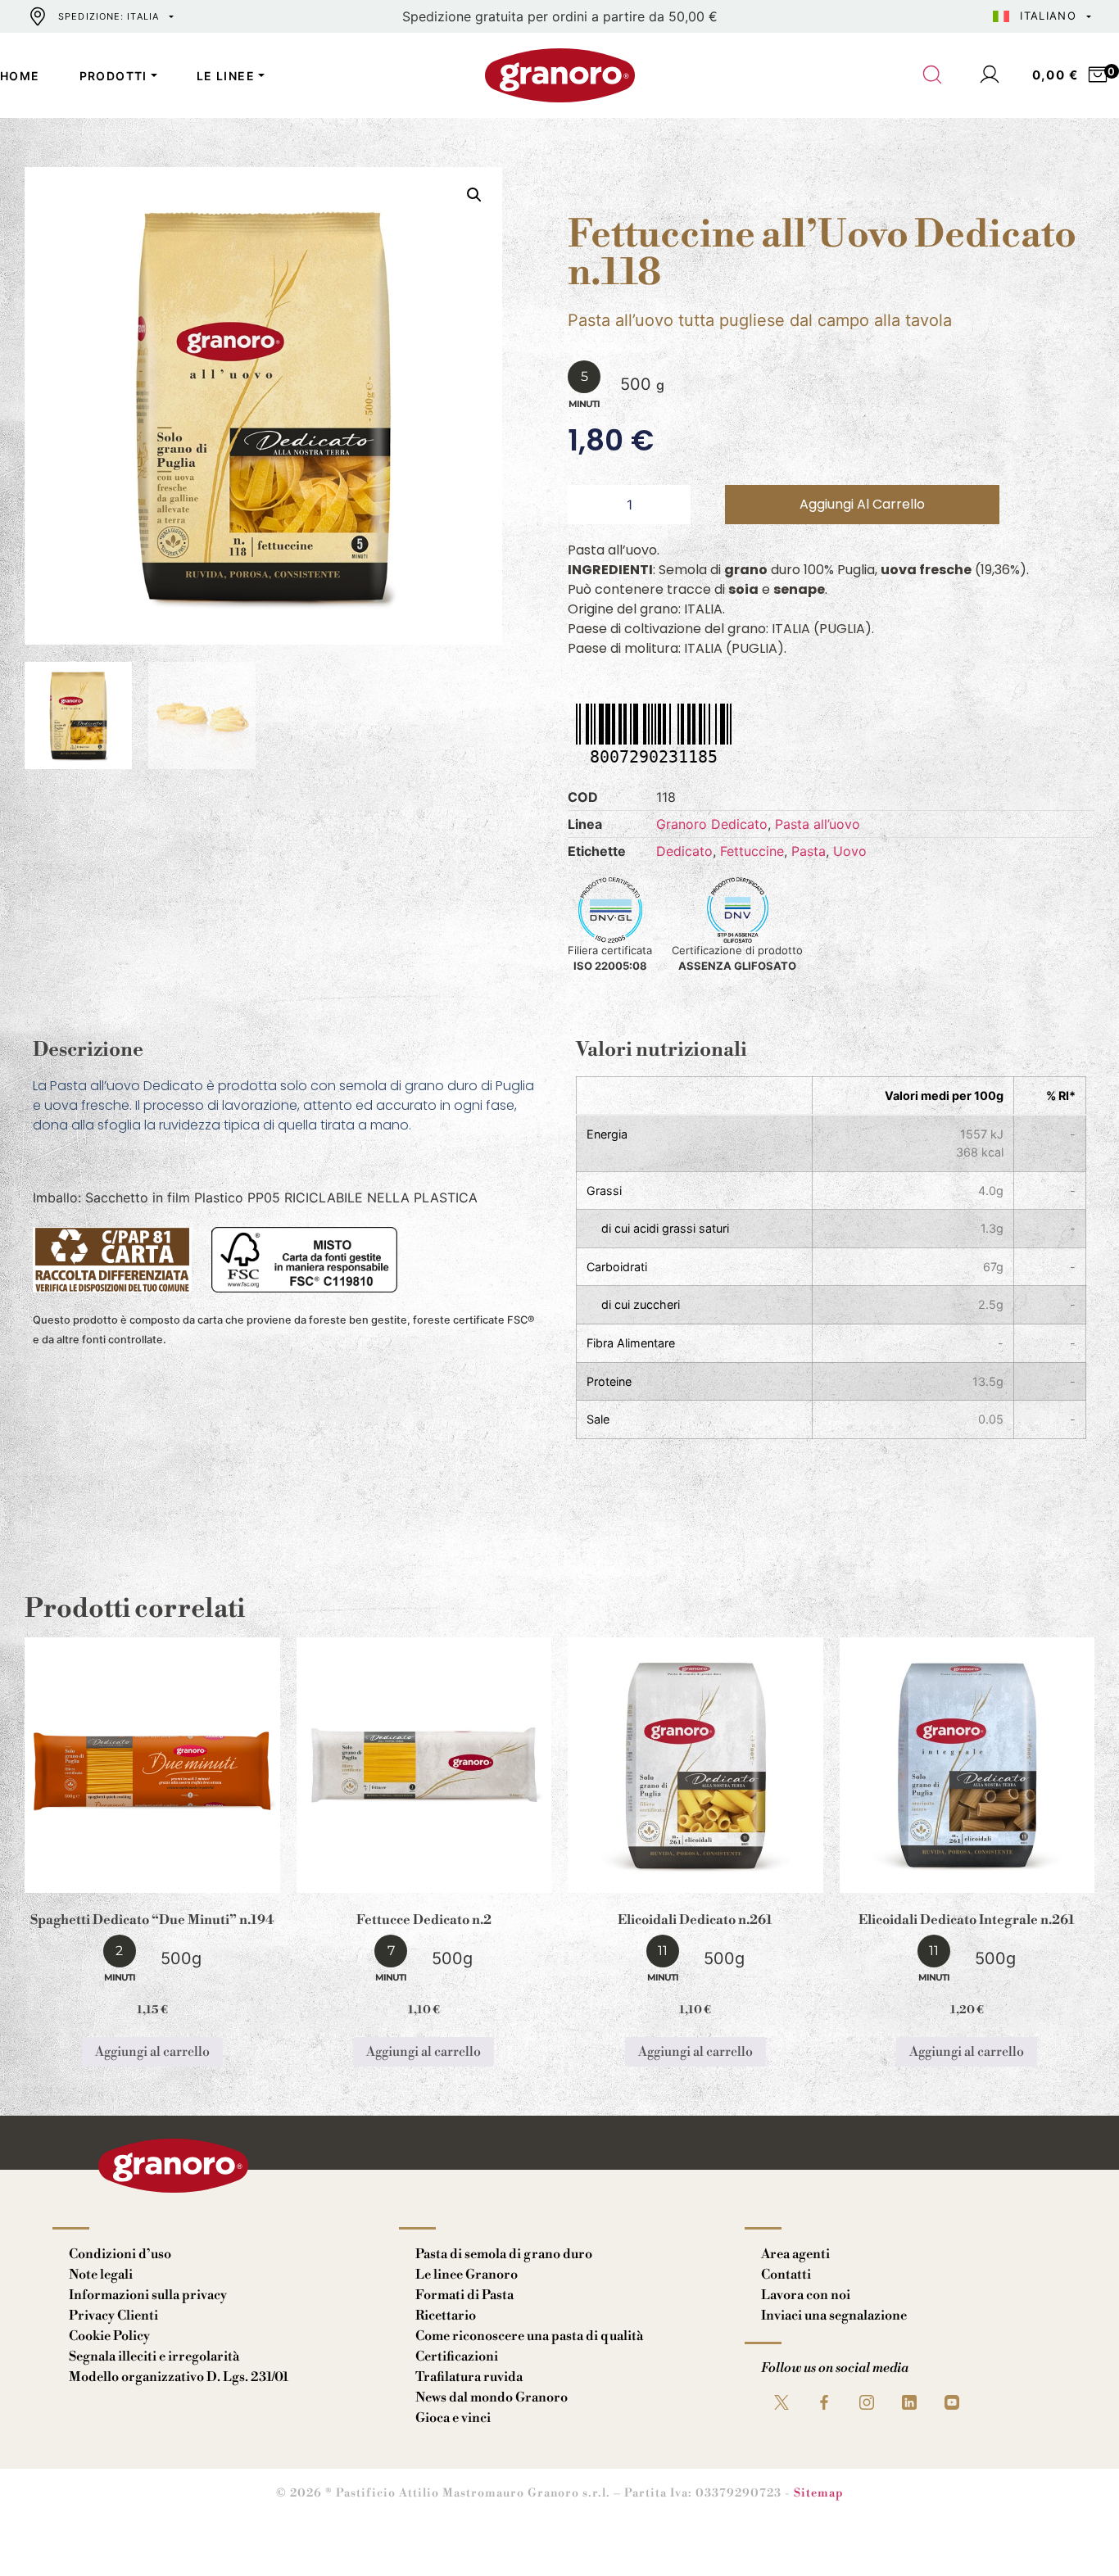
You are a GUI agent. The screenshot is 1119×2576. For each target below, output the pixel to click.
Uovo (850, 851)
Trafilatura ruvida (469, 2377)
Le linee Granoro (467, 2275)
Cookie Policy (109, 2336)
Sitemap (819, 2493)
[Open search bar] (933, 75)
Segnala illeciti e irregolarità (154, 2356)
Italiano (1048, 16)
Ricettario (446, 2316)
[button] (474, 195)
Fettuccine (752, 851)
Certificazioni (457, 2356)
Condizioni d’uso (120, 2254)
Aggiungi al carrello (862, 504)
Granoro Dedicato (712, 824)
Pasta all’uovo (818, 824)
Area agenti (795, 2254)
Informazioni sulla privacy (148, 2295)
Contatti (786, 2275)
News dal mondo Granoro (492, 2397)
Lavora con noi (806, 2295)
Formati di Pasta (464, 2295)
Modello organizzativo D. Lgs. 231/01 (179, 2377)
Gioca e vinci (453, 2418)
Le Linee (226, 76)
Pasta (809, 851)
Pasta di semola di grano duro (504, 2254)
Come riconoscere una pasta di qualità (529, 2336)
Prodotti (113, 76)
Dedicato (684, 851)
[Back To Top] (1075, 2532)
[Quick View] (172, 1880)
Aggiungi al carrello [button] (152, 2052)
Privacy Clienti (113, 2316)
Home (20, 76)
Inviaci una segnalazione (834, 2316)
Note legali (101, 2275)
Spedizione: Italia (109, 16)
